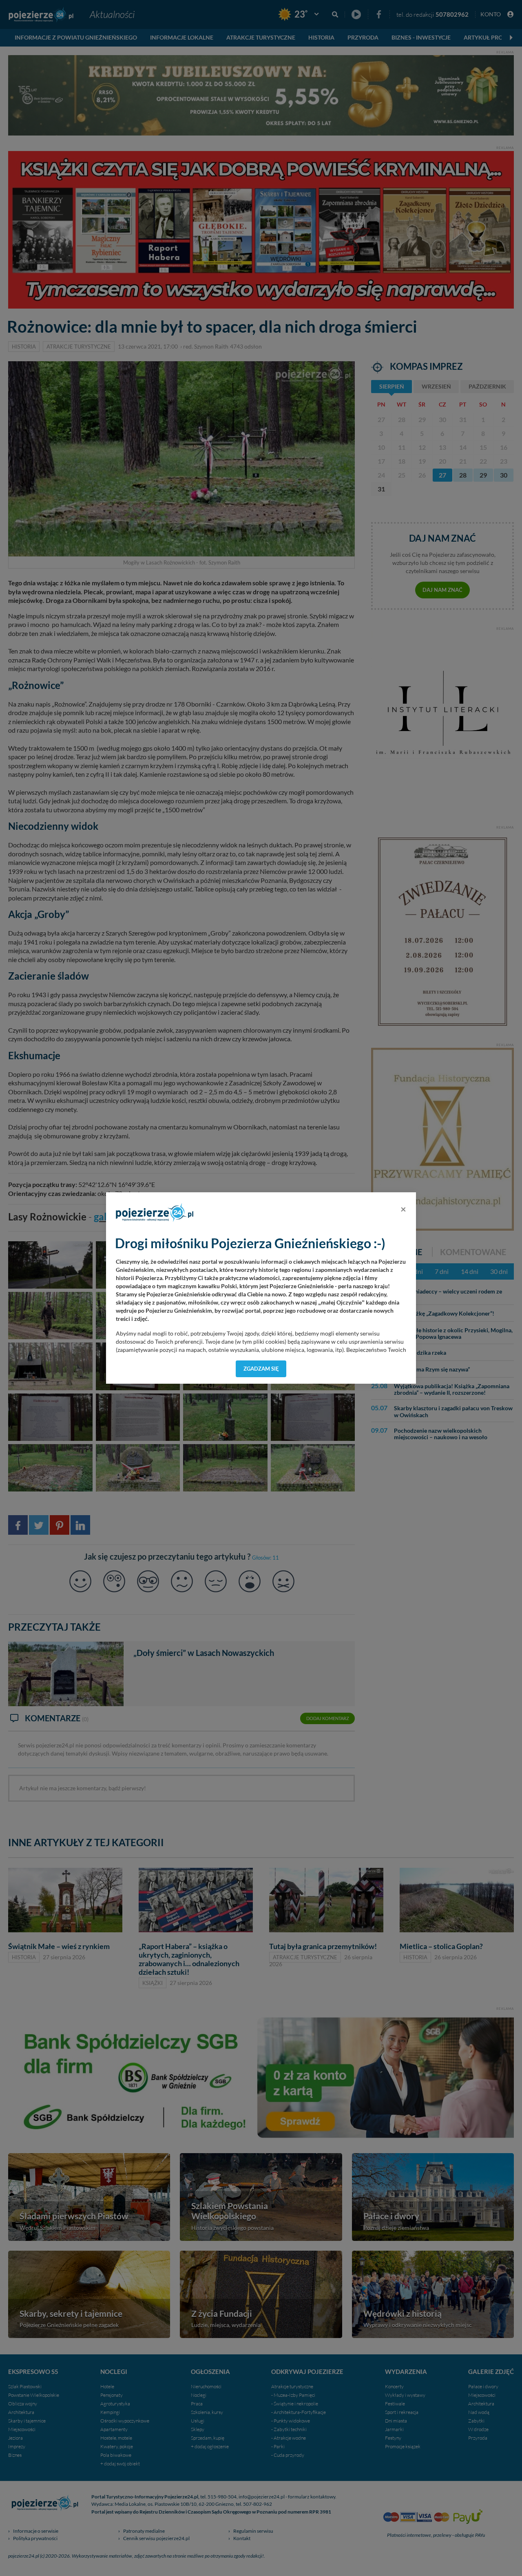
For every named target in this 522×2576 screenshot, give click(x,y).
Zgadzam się (261, 1369)
